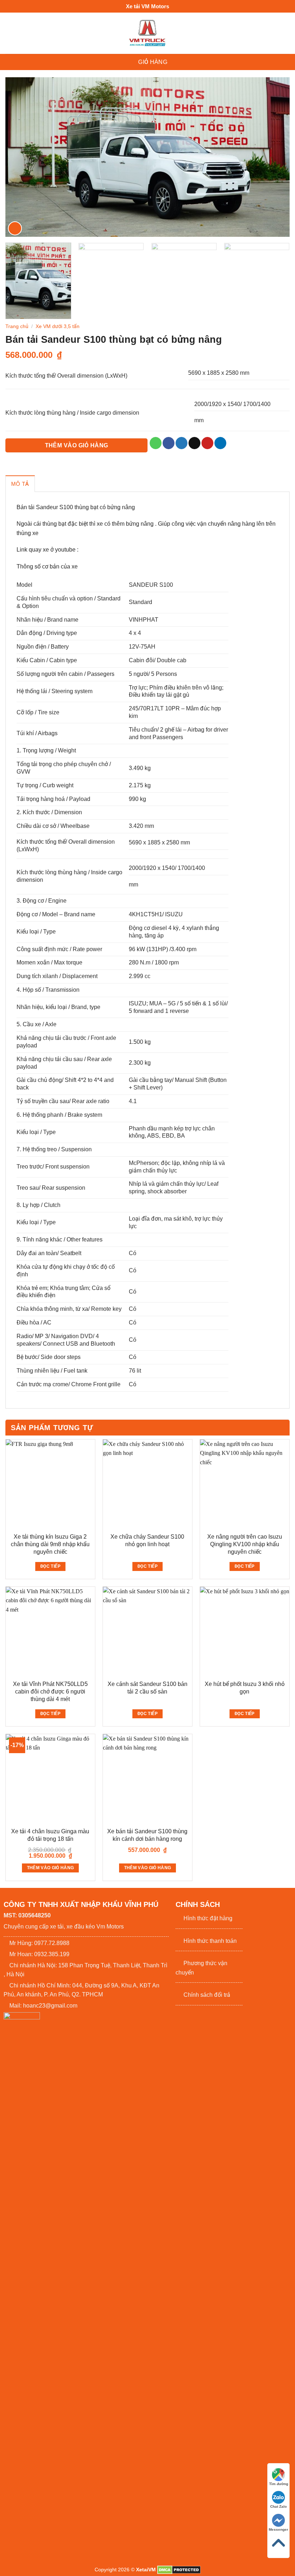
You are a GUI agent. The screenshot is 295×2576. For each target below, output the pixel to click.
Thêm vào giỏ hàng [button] (51, 1868)
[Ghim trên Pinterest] (207, 443)
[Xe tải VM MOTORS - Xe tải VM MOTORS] (148, 33)
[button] (124, 62)
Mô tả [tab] (20, 484)
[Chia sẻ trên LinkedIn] (220, 443)
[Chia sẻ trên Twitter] (181, 443)
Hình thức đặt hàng (208, 1918)
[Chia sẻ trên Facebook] (169, 443)
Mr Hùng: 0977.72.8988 (39, 1943)
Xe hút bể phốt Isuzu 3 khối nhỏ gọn (245, 1688)
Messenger (278, 2529)
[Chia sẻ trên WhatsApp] (156, 443)
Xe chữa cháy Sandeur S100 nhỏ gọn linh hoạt (147, 1540)
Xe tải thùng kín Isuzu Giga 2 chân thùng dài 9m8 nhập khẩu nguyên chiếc (50, 1544)
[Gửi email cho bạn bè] (194, 443)
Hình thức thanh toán (210, 1941)
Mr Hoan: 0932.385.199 (39, 1954)
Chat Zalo (278, 2506)
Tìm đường (279, 2484)
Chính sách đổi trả (207, 1995)
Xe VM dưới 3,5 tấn (58, 326)
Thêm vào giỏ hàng (77, 445)
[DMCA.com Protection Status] (179, 2570)
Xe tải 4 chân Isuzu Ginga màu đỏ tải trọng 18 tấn (50, 1835)
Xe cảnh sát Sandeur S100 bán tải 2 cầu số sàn (147, 1688)
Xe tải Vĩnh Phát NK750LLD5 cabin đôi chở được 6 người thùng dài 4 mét (50, 1692)
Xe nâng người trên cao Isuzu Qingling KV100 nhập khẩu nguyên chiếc (245, 1544)
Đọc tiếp (50, 1566)
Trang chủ (17, 326)
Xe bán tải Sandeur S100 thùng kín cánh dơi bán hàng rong (147, 1835)
